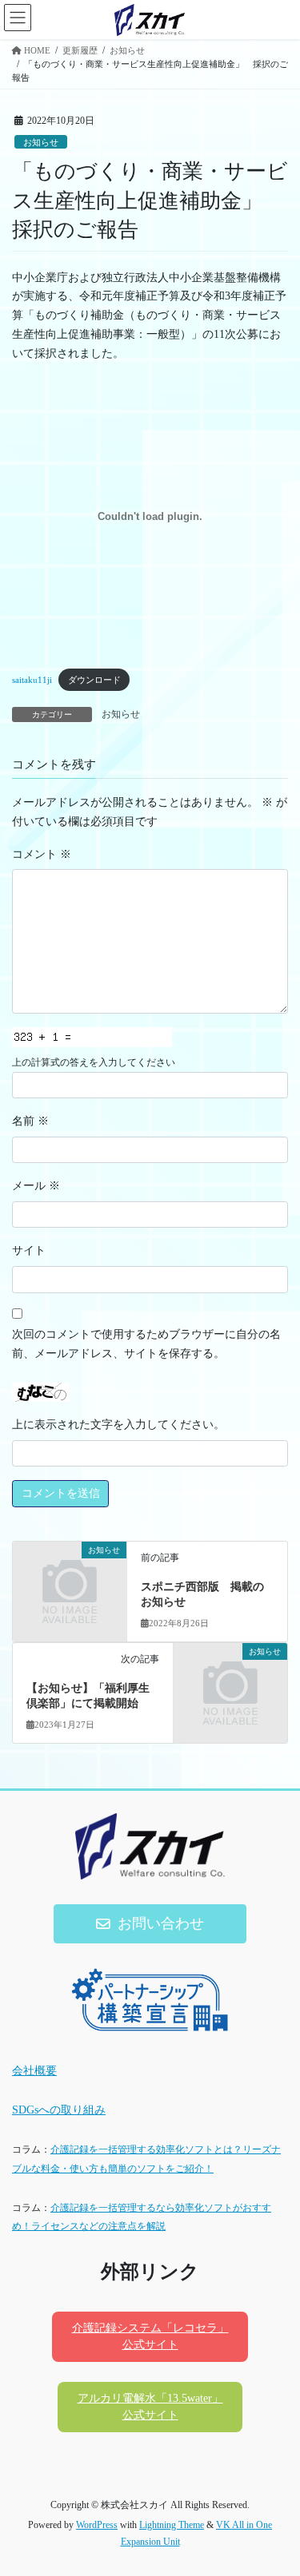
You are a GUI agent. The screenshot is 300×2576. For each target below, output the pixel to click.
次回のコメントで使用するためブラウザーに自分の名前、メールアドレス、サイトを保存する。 (146, 1344)
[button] (150, 1924)
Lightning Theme (172, 2525)
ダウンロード (94, 680)
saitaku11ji (32, 680)
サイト (29, 1250)
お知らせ (41, 142)
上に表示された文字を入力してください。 (118, 1425)
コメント (42, 854)
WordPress (97, 2525)
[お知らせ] (70, 1576)
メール (36, 1186)
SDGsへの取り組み (59, 2110)
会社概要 (34, 2071)
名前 (30, 1121)
